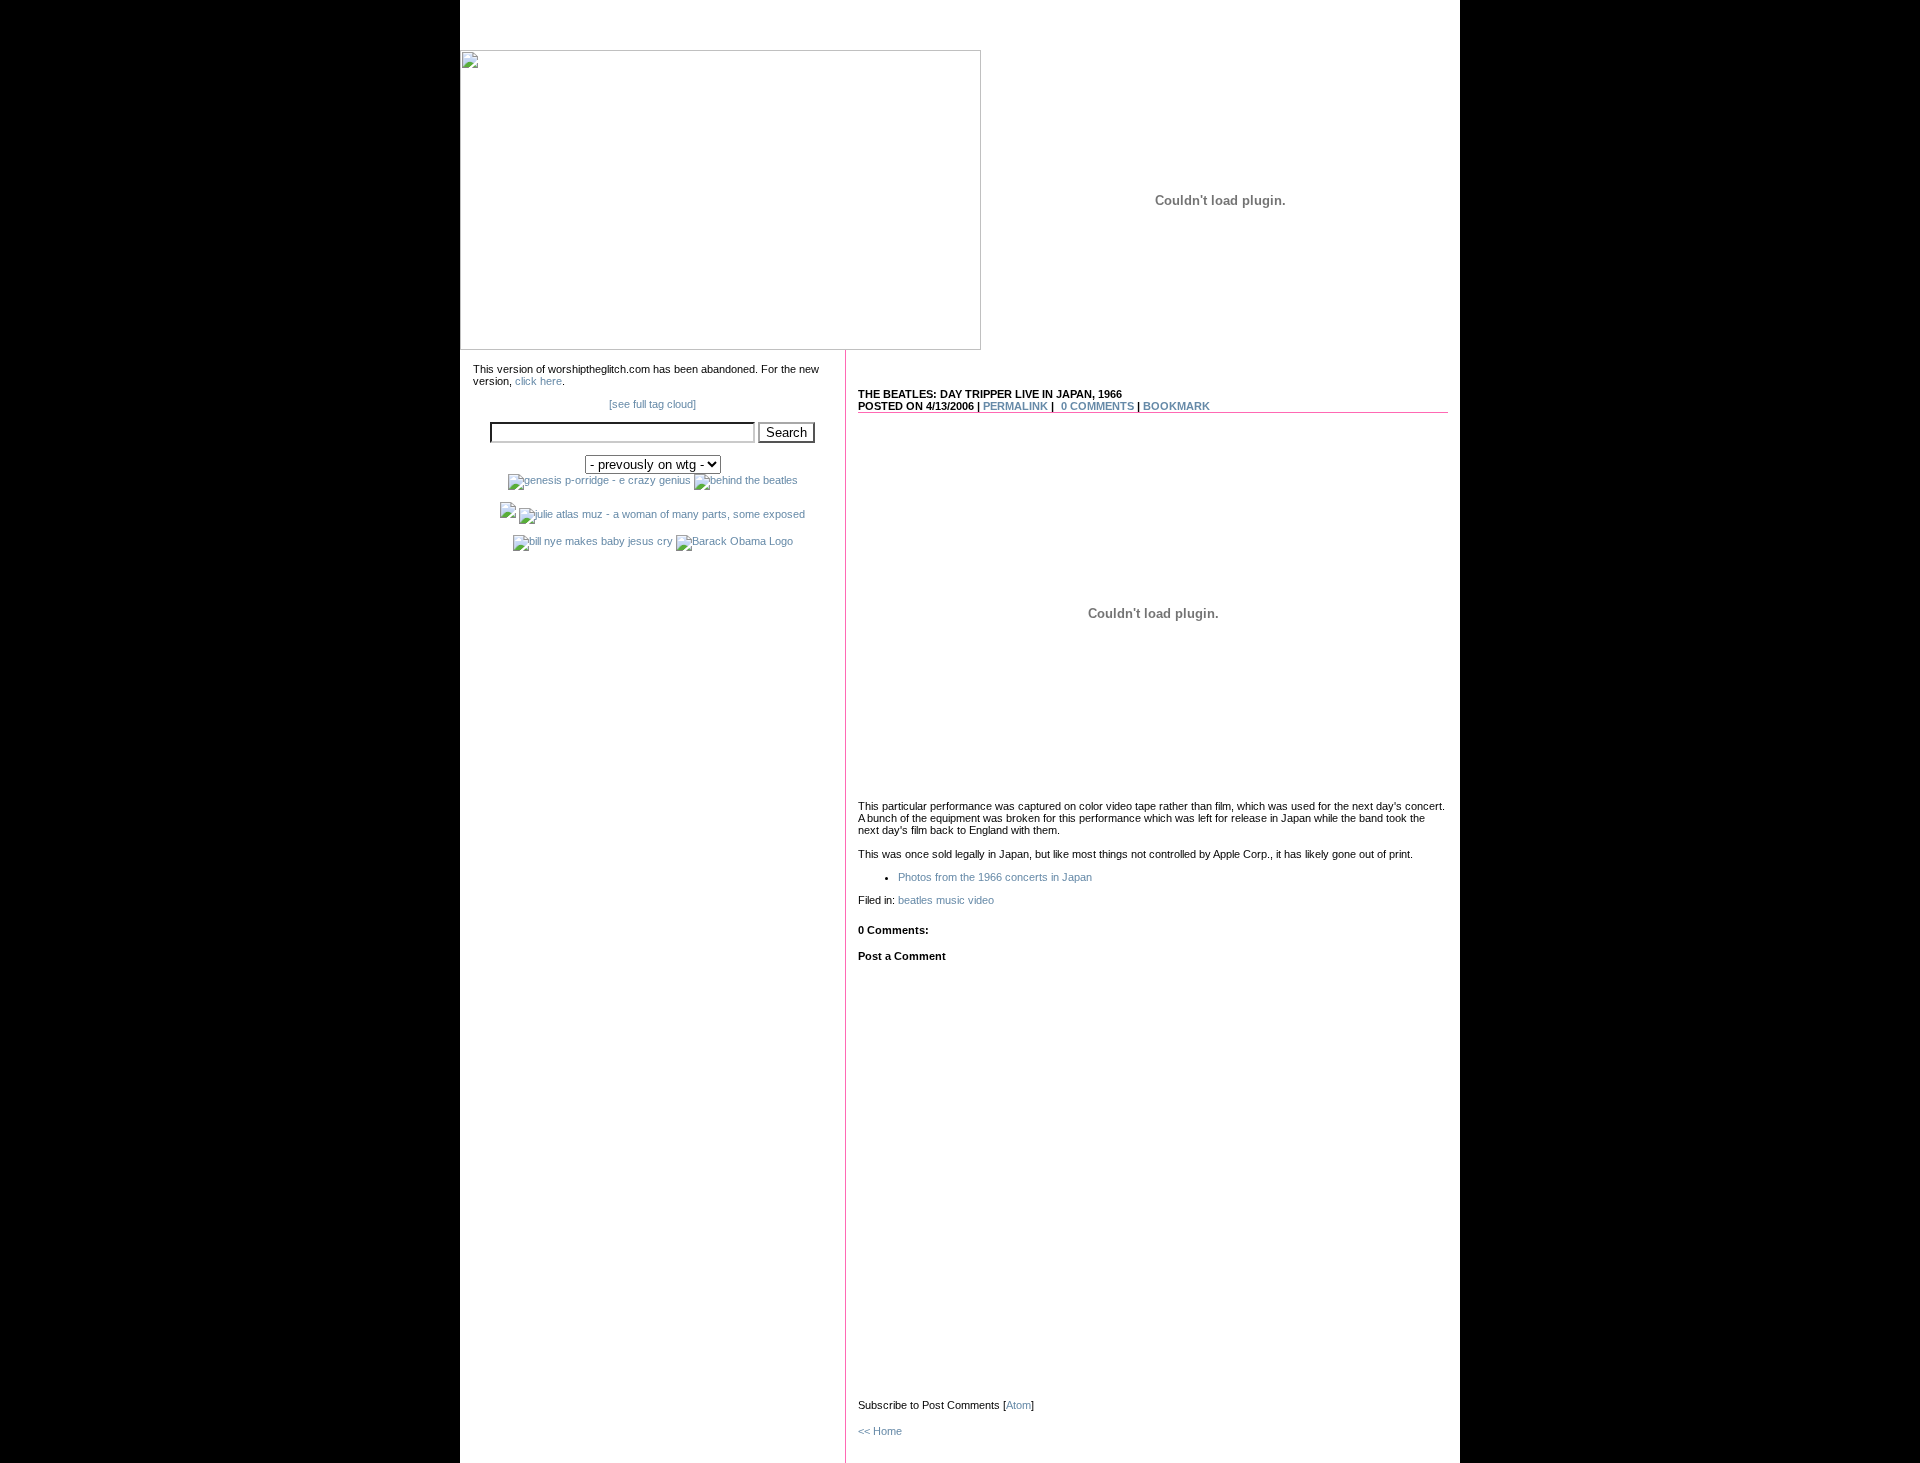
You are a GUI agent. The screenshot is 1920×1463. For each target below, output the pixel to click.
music (950, 900)
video (981, 900)
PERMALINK (1015, 406)
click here (538, 381)
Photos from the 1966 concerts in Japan (995, 877)
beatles (915, 900)
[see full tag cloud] (652, 404)
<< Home (880, 1431)
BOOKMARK (1176, 406)
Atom (1018, 1405)
